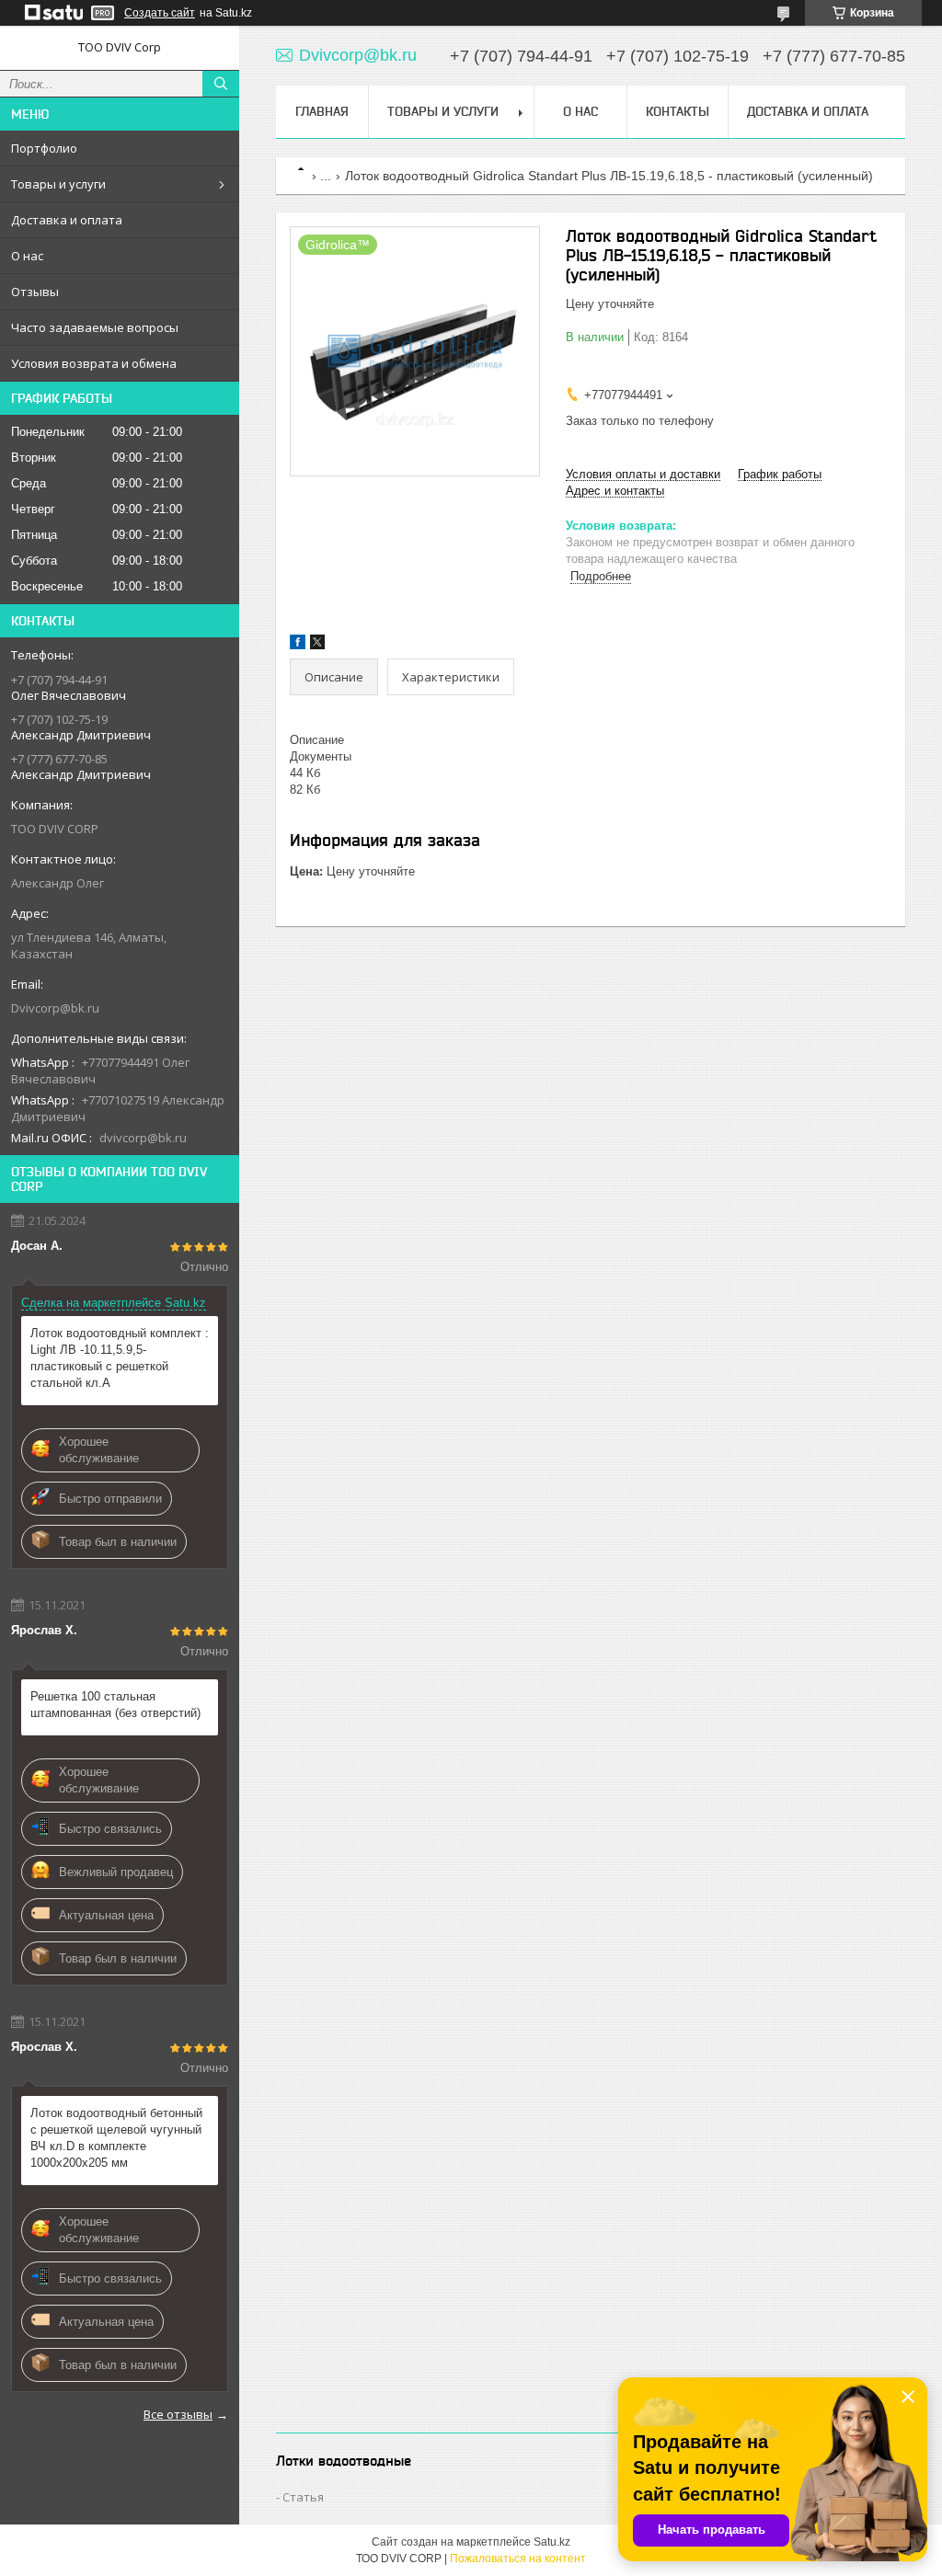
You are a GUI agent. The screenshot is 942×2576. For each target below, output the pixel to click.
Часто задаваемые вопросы (95, 327)
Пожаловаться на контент (518, 2559)
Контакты (678, 111)
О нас (27, 256)
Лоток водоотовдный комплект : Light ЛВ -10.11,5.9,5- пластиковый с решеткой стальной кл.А (120, 1358)
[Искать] (221, 84)
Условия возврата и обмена (94, 363)
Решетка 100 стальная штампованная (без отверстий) (115, 1705)
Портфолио (44, 148)
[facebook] (298, 645)
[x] (317, 645)
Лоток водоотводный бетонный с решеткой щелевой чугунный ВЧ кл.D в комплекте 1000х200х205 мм (116, 2138)
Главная (322, 111)
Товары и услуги (58, 184)
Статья (303, 2497)
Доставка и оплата (67, 220)
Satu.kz (552, 2542)
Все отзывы (178, 2414)
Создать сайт (160, 13)
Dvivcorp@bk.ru (55, 1008)
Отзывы (35, 292)
